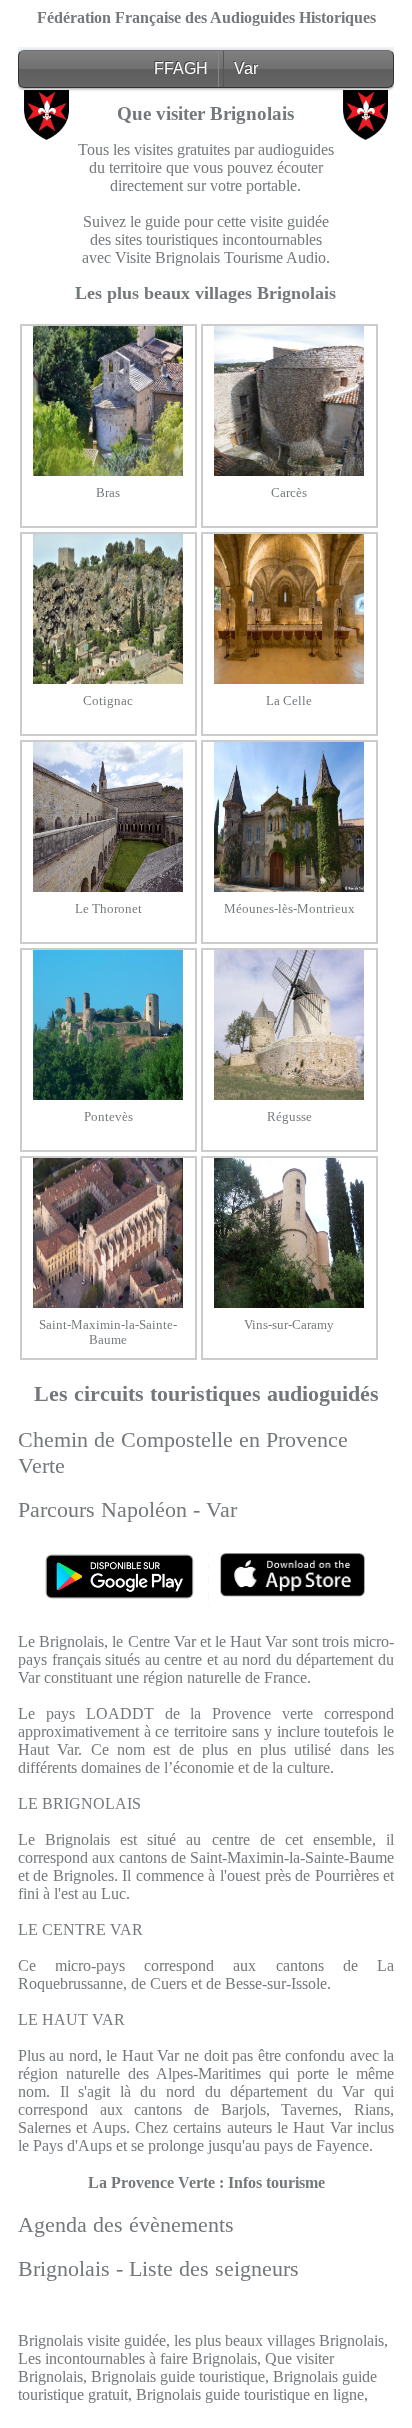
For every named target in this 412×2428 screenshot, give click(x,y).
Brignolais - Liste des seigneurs (158, 2268)
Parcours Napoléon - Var (127, 1509)
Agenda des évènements (126, 2224)
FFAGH (181, 68)
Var (246, 68)
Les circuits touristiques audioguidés (206, 1393)
